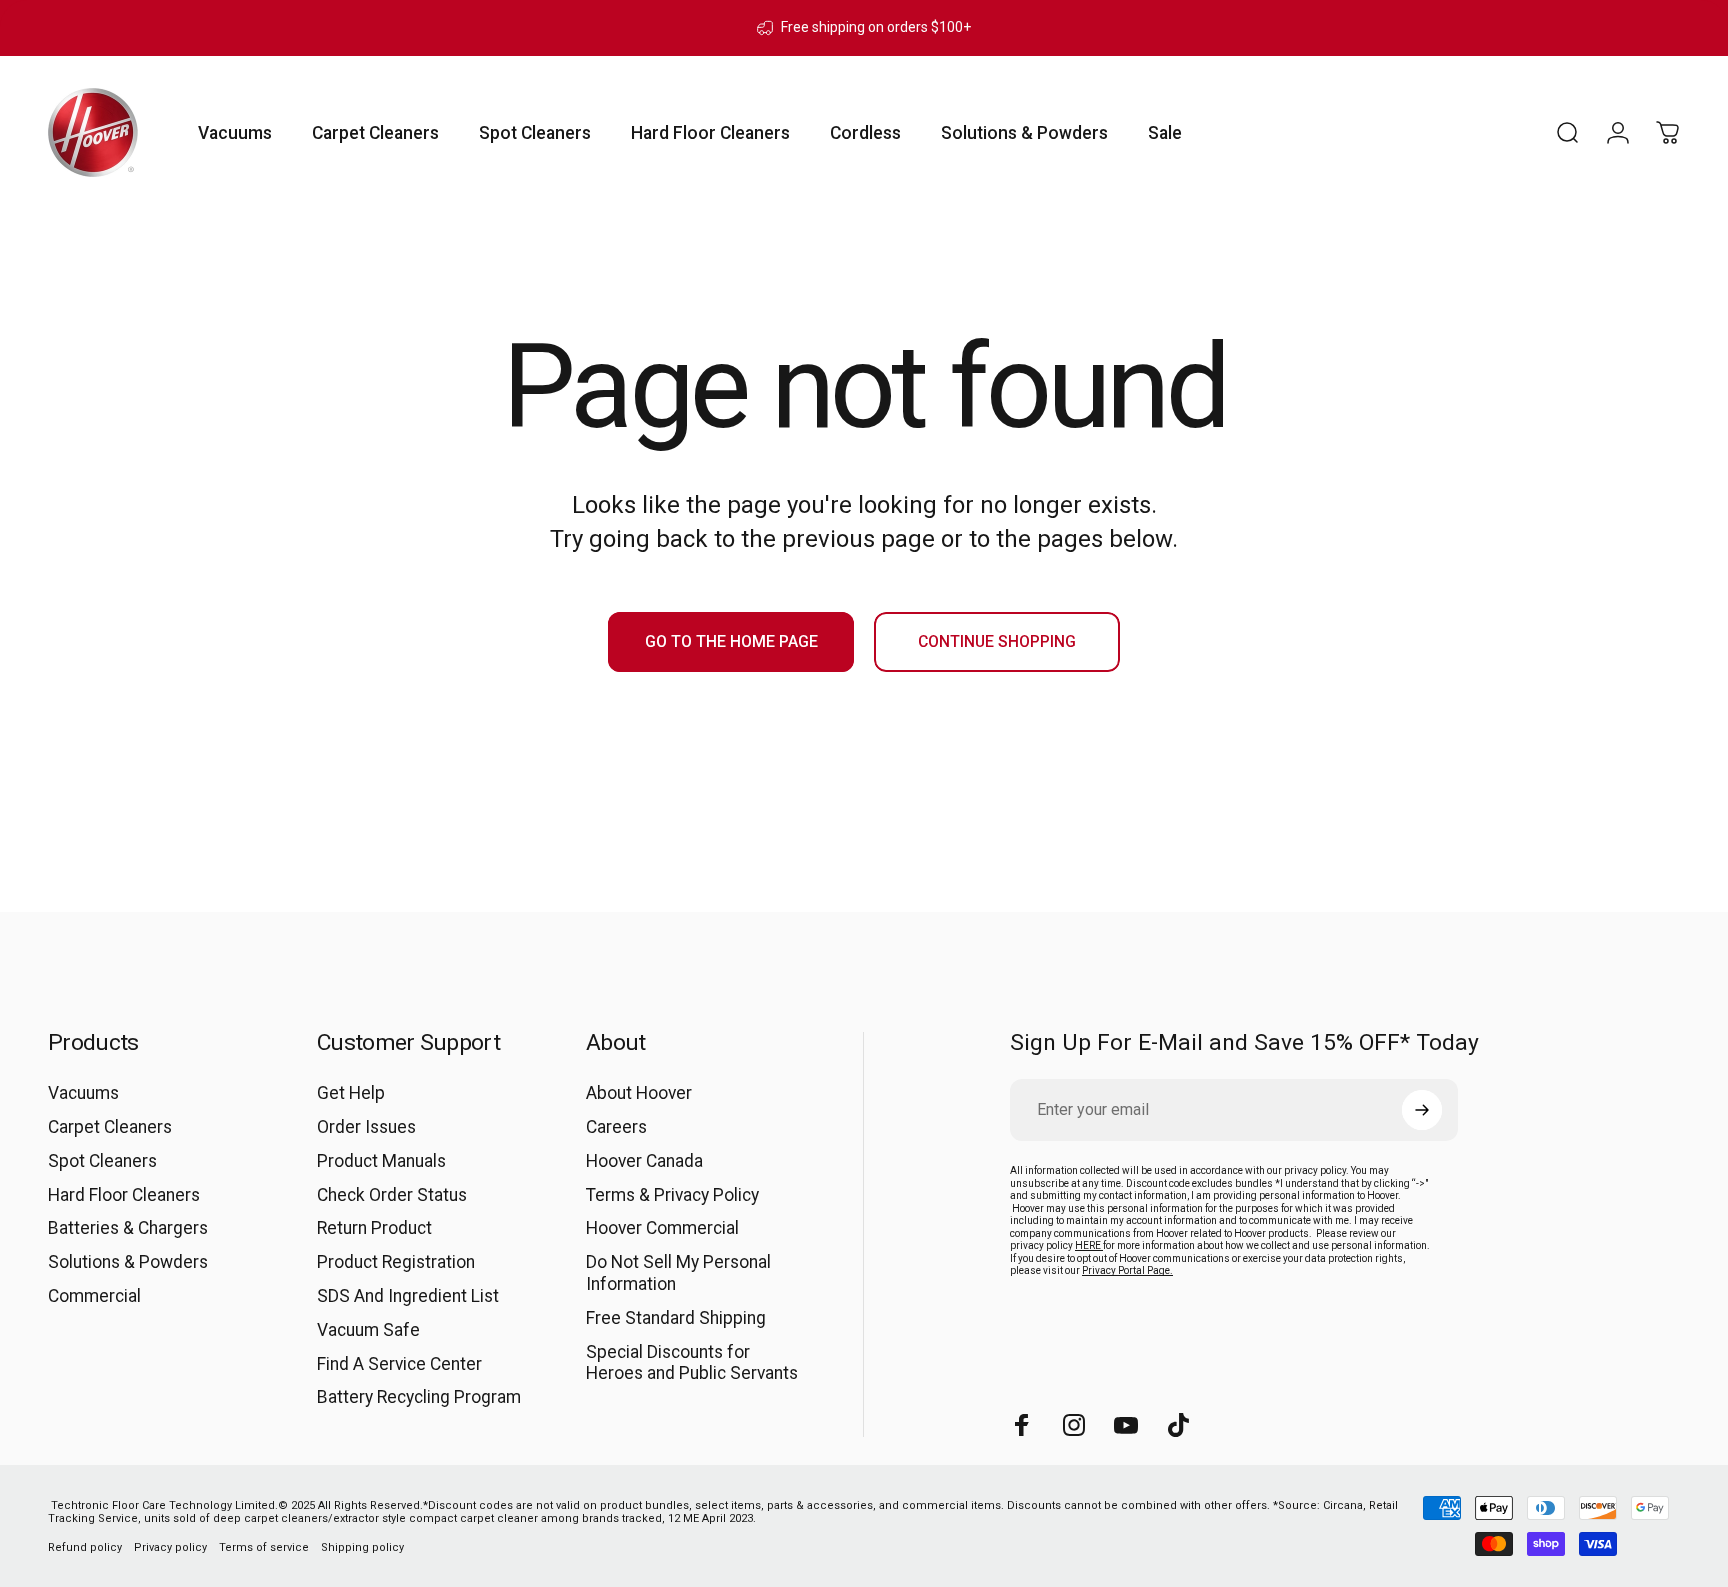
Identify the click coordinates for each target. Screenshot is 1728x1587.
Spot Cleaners (102, 1161)
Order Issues (366, 1127)
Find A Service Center (399, 1364)
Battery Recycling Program (419, 1397)
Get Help (351, 1093)
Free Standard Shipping (676, 1318)
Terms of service (264, 1547)
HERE (1089, 1245)
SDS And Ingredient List (408, 1296)
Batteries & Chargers (128, 1228)
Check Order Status (392, 1195)
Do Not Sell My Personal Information (678, 1273)
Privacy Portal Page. (1127, 1270)
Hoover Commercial (662, 1228)
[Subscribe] (1422, 1110)
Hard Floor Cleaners (124, 1195)
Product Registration (396, 1262)
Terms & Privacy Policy (672, 1195)
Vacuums (83, 1093)
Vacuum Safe (368, 1330)
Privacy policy (170, 1547)
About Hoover (639, 1093)
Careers (616, 1127)
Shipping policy (362, 1547)
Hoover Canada (644, 1161)
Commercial (94, 1296)
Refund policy (85, 1547)
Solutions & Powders (128, 1262)
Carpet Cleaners (110, 1127)
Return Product (374, 1228)
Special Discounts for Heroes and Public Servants (692, 1363)
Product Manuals (381, 1161)
